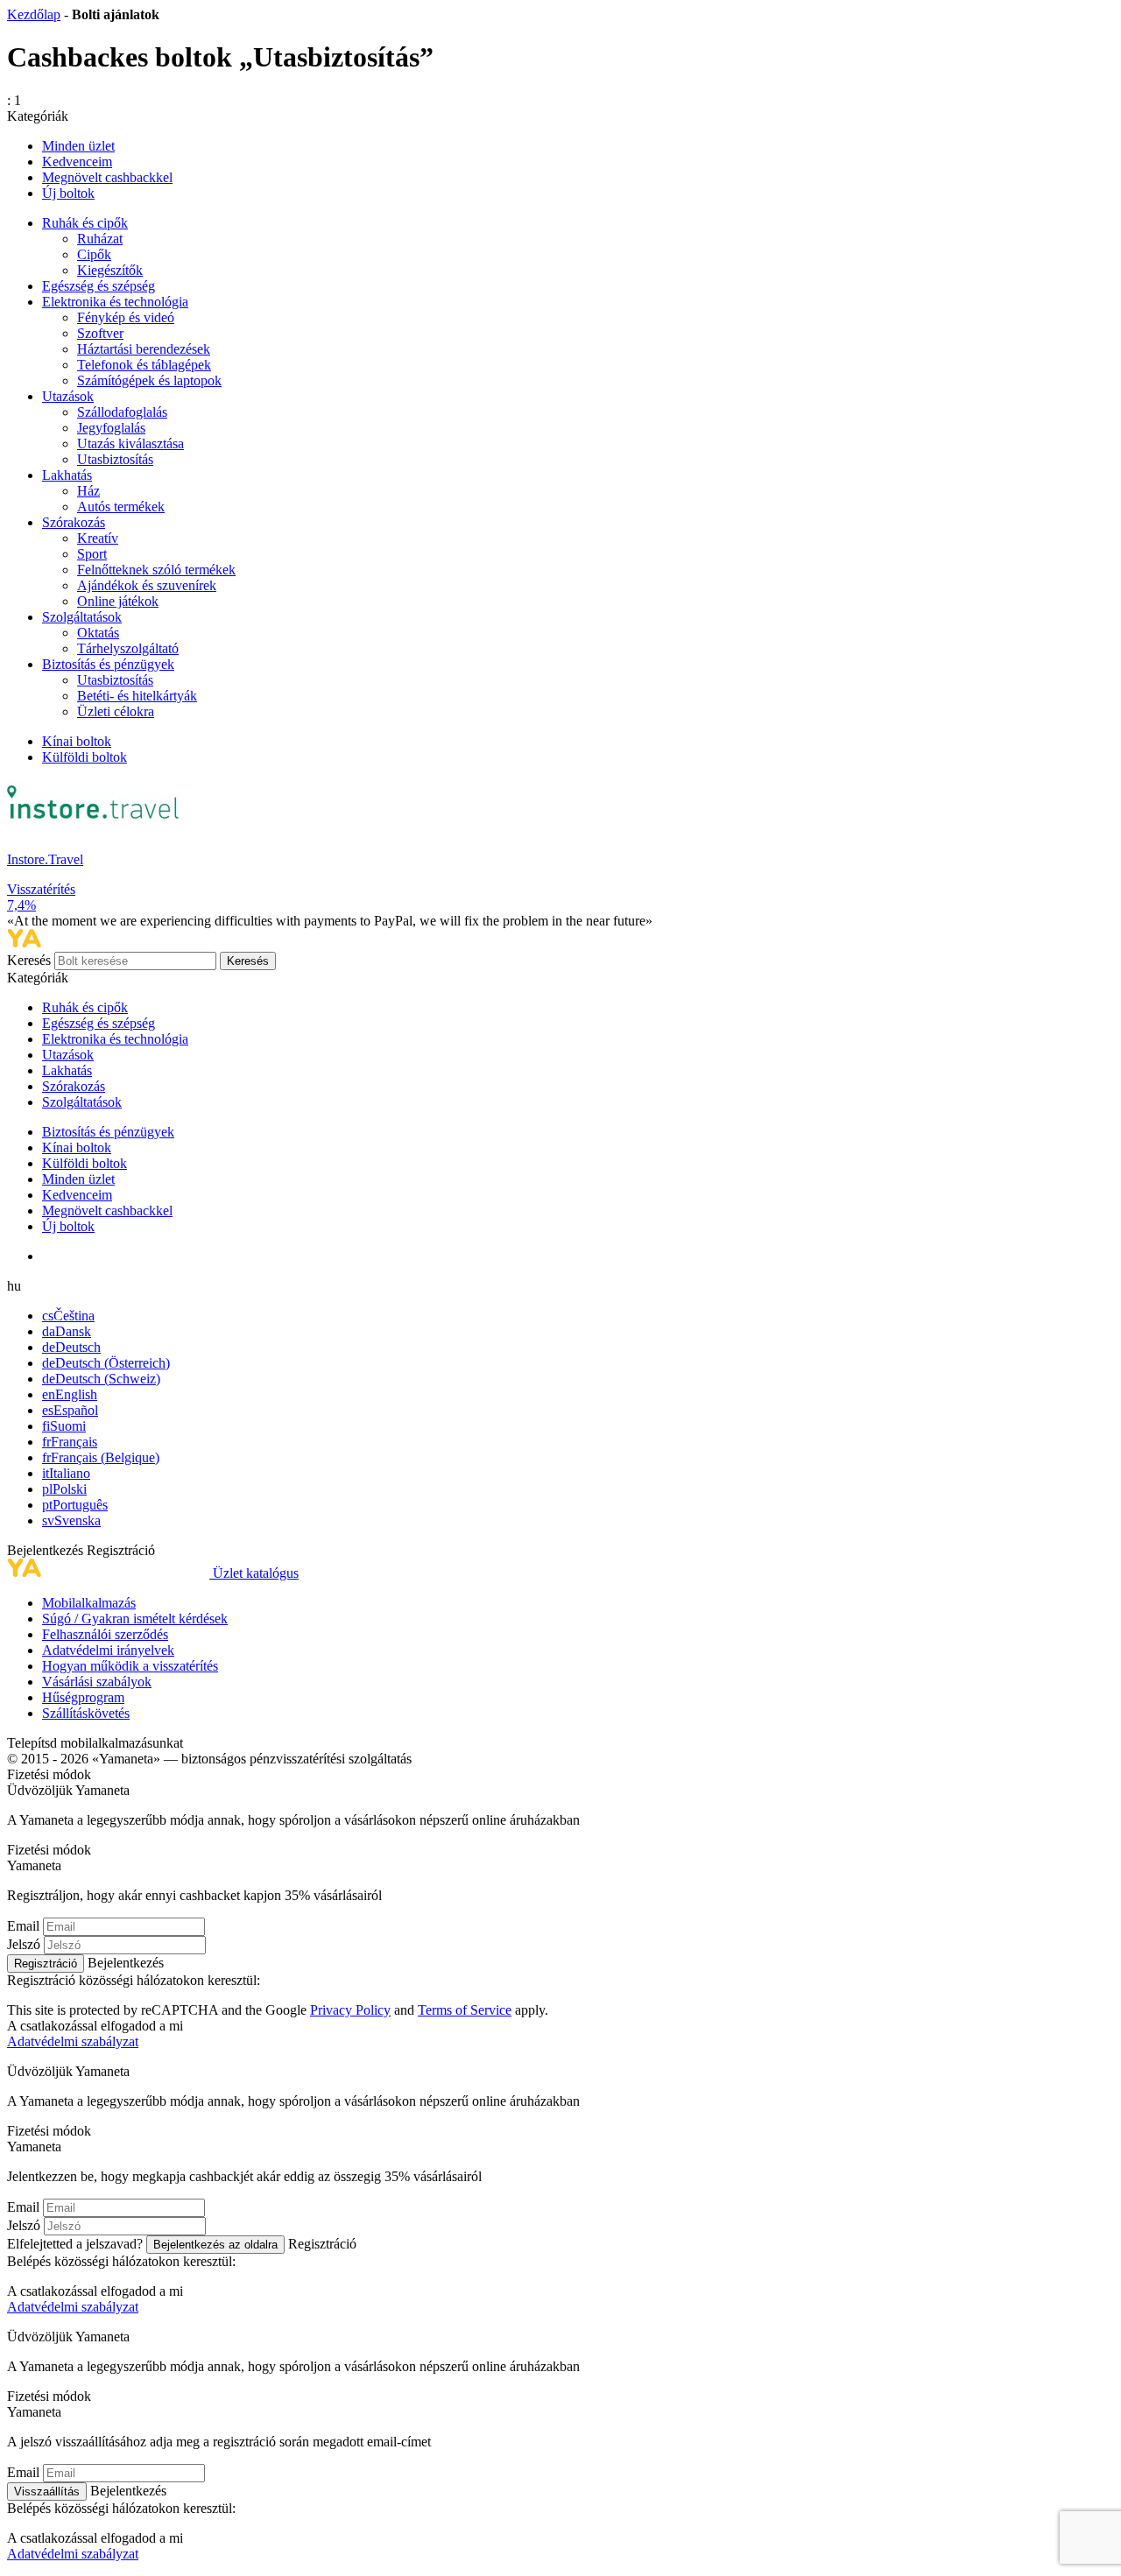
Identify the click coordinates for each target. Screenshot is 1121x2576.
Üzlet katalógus (256, 1573)
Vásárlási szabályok (97, 1682)
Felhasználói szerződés (105, 1634)
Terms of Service (465, 2010)
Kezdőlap (34, 14)
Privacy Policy (350, 2010)
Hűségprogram (83, 1697)
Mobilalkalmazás (89, 1603)
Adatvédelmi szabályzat (73, 2041)
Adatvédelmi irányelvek (108, 1650)
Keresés (31, 960)
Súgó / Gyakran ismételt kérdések (135, 1619)
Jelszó (24, 1944)
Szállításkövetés (86, 1713)
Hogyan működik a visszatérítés (130, 1666)
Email (23, 1926)
